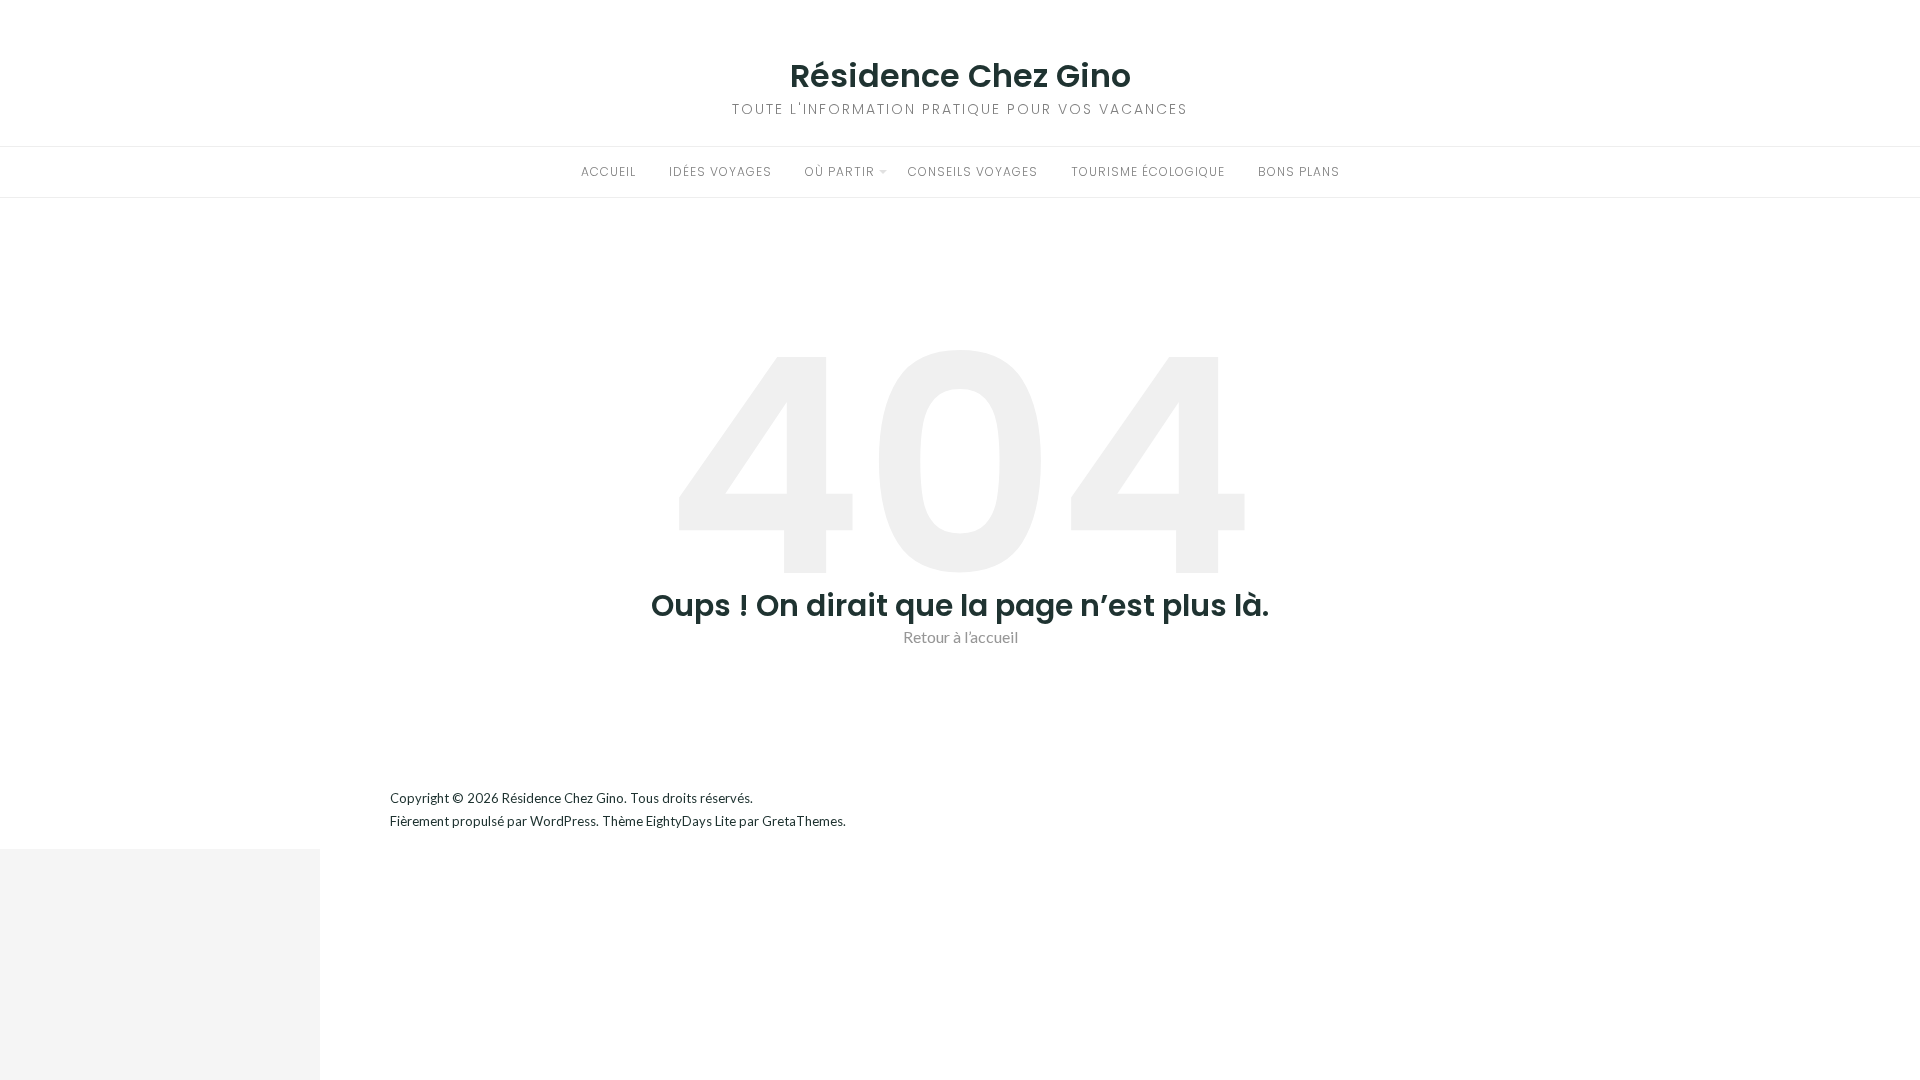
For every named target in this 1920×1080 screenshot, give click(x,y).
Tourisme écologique (1148, 171)
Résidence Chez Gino (960, 75)
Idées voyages (720, 171)
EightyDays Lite (691, 821)
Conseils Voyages (973, 171)
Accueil (608, 171)
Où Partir (840, 171)
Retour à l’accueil (960, 636)
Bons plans (1299, 171)
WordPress (563, 821)
